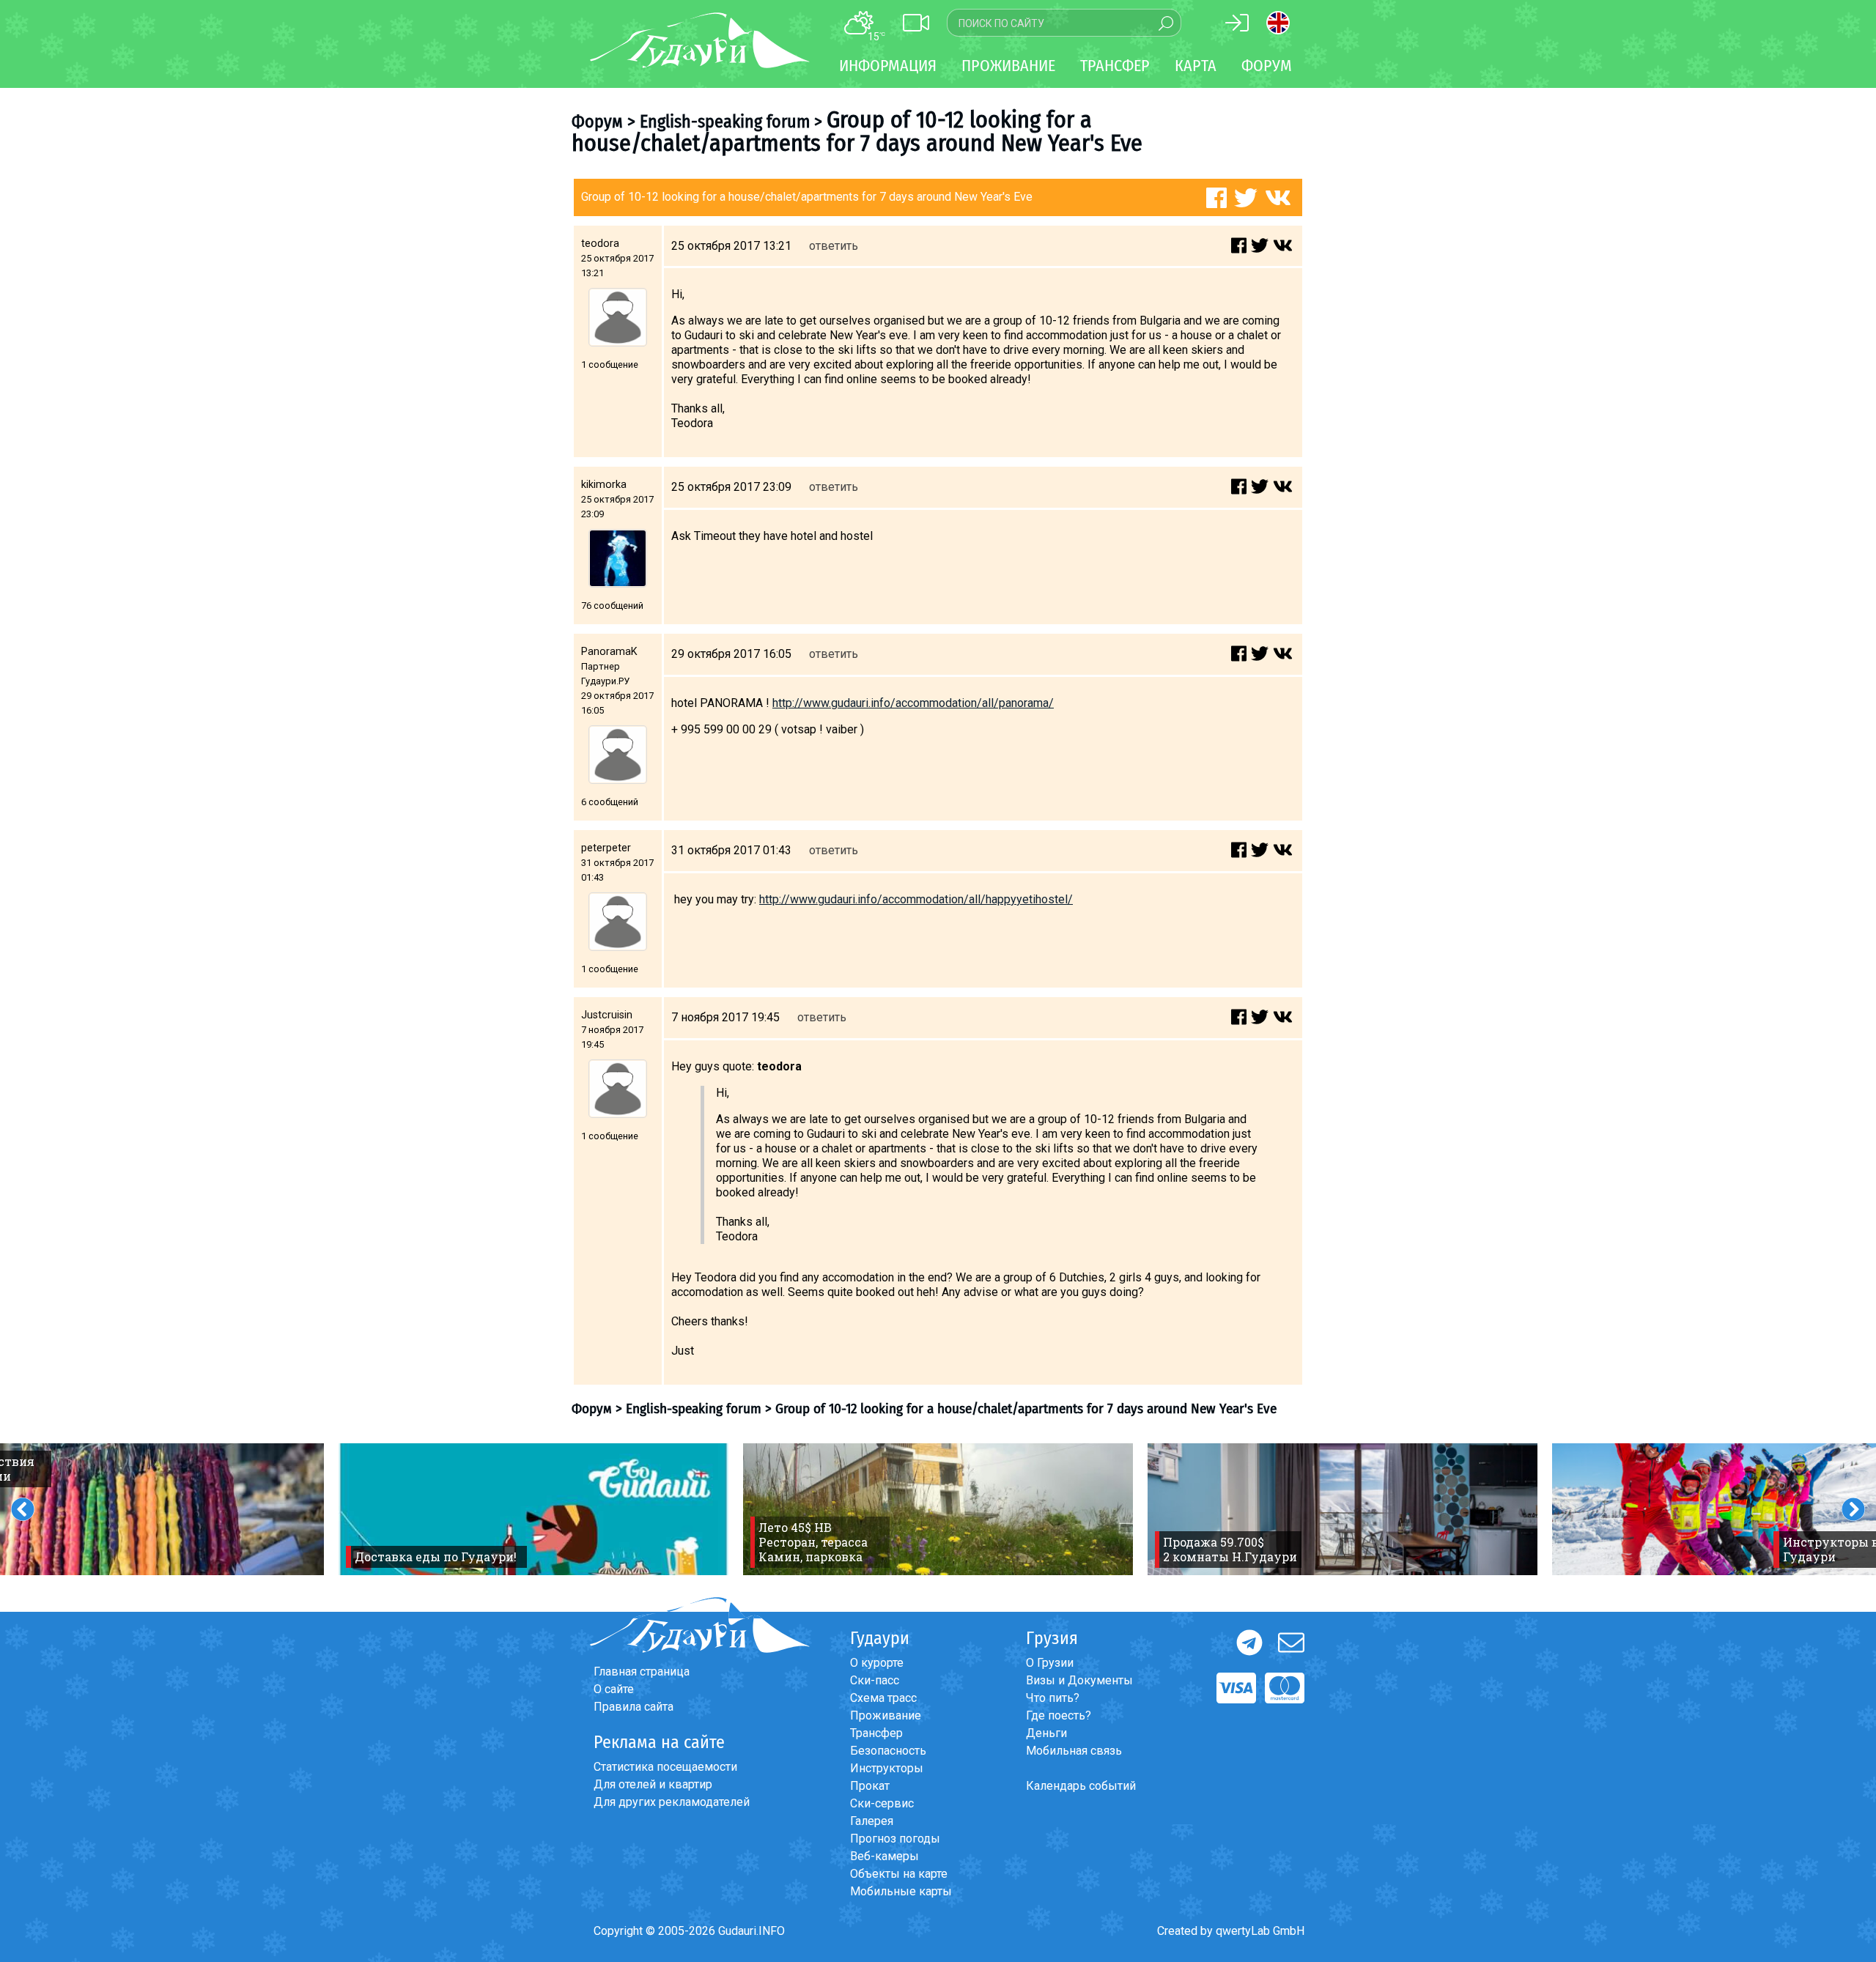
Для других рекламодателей (672, 1802)
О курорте (877, 1663)
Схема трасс (883, 1698)
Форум (1267, 66)
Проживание (886, 1715)
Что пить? (1053, 1698)
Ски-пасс (875, 1680)
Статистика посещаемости (665, 1767)
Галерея (872, 1821)
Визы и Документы (1079, 1680)
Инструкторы (887, 1768)
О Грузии (1050, 1663)
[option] (533, 1509)
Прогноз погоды (895, 1839)
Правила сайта (634, 1707)
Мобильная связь (1074, 1751)
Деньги (1046, 1733)
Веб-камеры (885, 1856)
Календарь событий (1081, 1786)
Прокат (870, 1786)
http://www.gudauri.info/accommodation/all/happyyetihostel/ (916, 899)
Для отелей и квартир (653, 1784)
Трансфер (876, 1733)
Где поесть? (1059, 1715)
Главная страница (642, 1672)
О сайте (614, 1689)
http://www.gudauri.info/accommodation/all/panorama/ (913, 703)
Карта (1196, 66)
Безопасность (888, 1751)
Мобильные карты (901, 1891)
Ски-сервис (882, 1803)
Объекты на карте (899, 1874)
